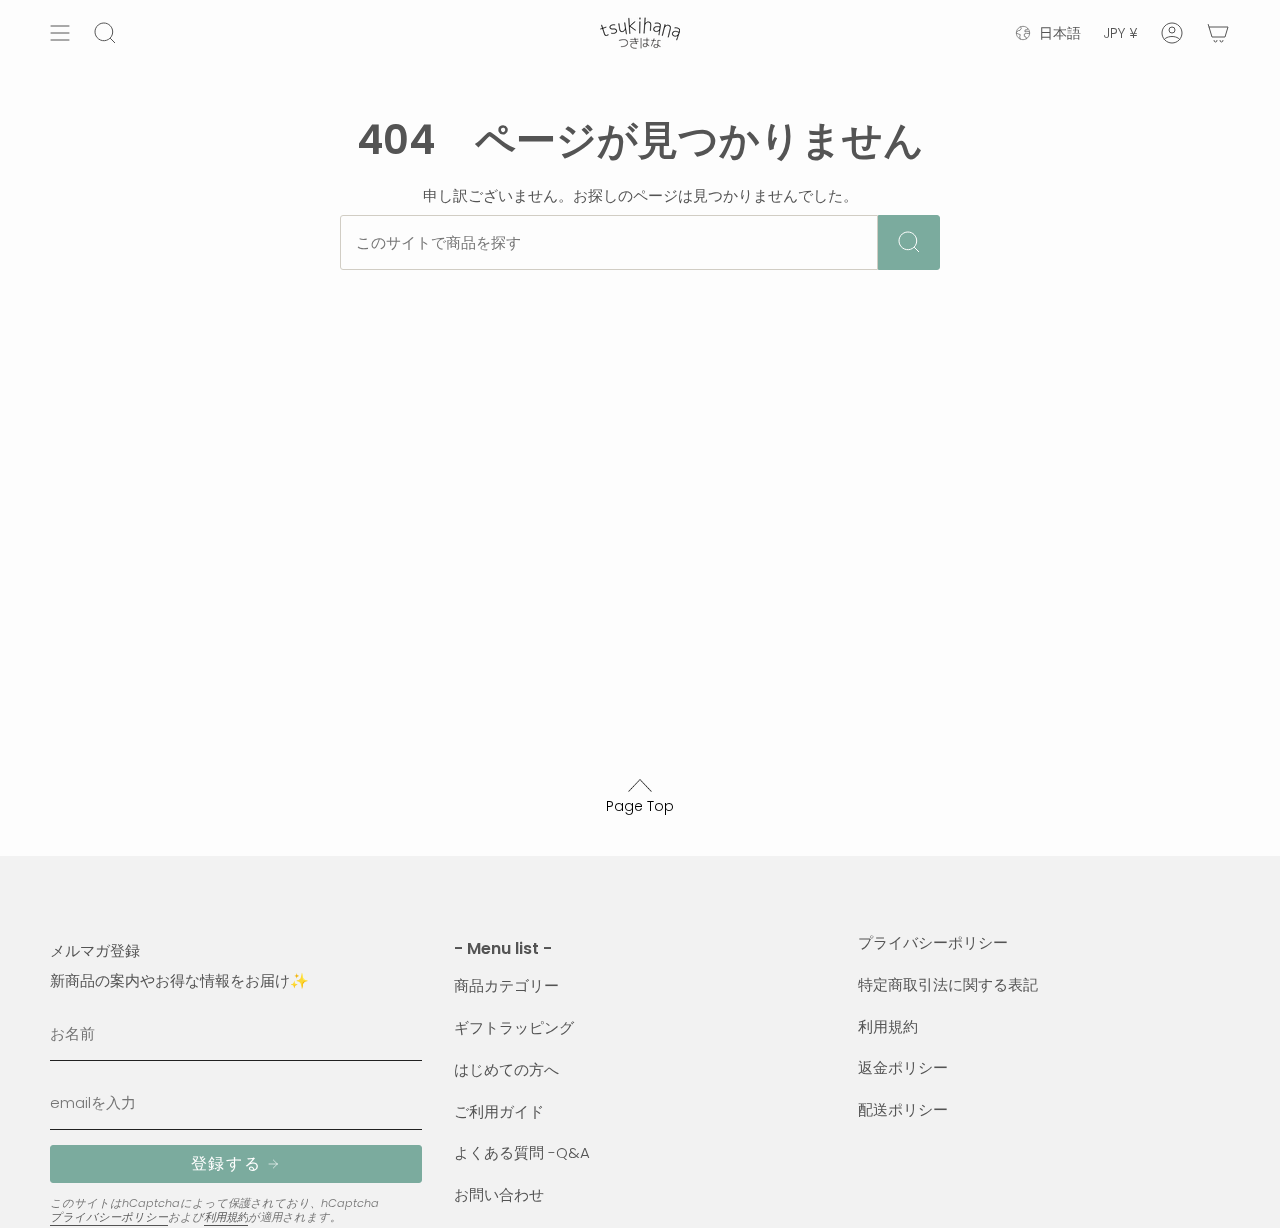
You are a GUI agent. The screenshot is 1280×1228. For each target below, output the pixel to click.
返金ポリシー (903, 1067)
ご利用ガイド (499, 1111)
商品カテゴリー (506, 985)
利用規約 (226, 1217)
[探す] (909, 242)
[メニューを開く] (60, 33)
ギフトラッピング (514, 1027)
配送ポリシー (903, 1109)
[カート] (1218, 33)
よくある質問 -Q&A (522, 1152)
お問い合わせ (499, 1194)
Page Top (640, 806)
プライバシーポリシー (109, 1217)
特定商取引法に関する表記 (948, 984)
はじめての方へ (506, 1069)
